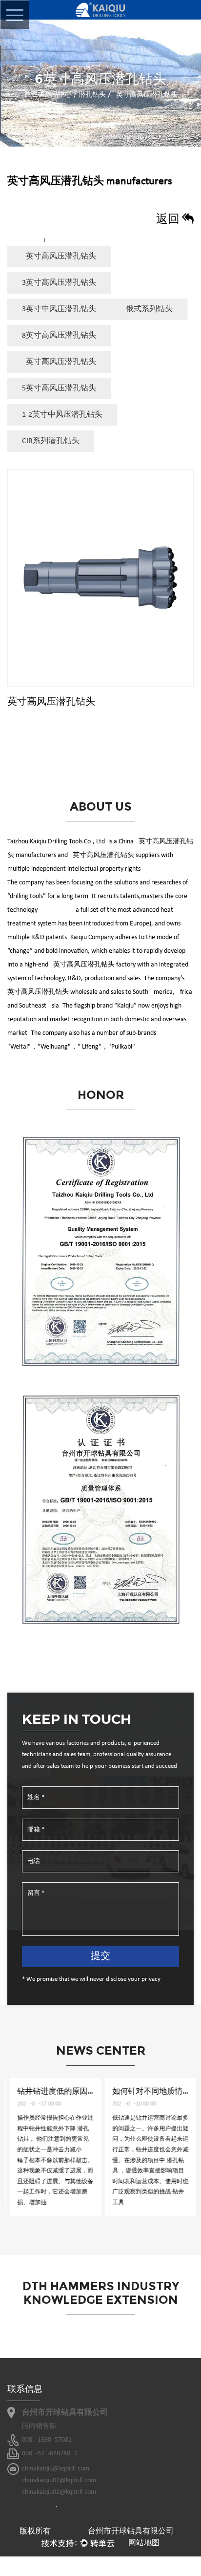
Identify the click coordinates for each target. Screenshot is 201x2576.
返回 (169, 220)
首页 (31, 95)
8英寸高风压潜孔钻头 (59, 336)
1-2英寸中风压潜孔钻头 (62, 415)
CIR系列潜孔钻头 (51, 441)
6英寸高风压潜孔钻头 (59, 362)
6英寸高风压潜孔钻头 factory (93, 965)
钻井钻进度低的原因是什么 (61, 2091)
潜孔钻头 (92, 95)
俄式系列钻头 (149, 309)
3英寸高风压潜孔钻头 (59, 283)
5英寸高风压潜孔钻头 (59, 388)
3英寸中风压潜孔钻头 (59, 309)
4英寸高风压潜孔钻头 (59, 257)
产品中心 (58, 95)
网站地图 (144, 2543)
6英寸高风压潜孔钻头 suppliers (114, 855)
